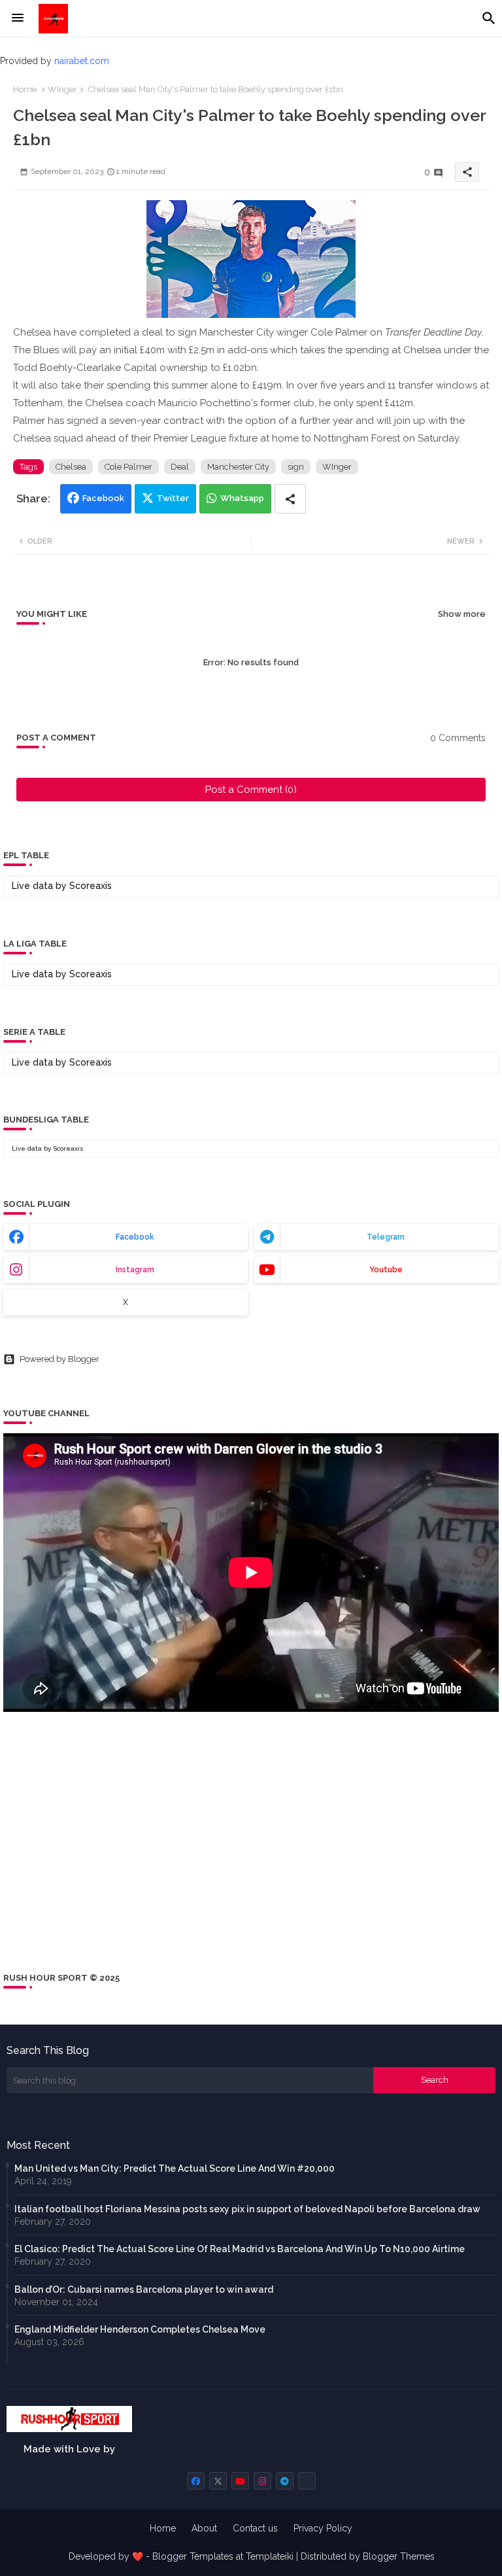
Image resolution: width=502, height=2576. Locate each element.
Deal (180, 467)
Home (25, 89)
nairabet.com (82, 61)
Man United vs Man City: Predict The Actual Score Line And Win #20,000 (175, 2168)
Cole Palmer (128, 467)
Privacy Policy (323, 2528)
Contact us (255, 2528)
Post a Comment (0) (251, 790)
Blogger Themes (399, 2556)
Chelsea (71, 467)
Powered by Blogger (59, 1359)
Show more (462, 614)
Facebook (103, 498)
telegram (386, 1237)
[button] (489, 18)
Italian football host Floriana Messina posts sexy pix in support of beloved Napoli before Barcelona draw (247, 2209)
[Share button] (290, 499)
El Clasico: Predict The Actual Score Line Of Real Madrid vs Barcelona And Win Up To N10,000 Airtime (240, 2249)
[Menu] (18, 18)
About (204, 2528)
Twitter (173, 498)
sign (296, 467)
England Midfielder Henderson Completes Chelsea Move (140, 2329)
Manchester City (238, 467)
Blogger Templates (193, 2556)
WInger (62, 89)
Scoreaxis (91, 886)
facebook (135, 1237)
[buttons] (196, 2481)
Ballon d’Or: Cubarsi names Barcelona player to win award (144, 2289)
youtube (386, 1270)
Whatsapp (242, 498)
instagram (135, 1270)
